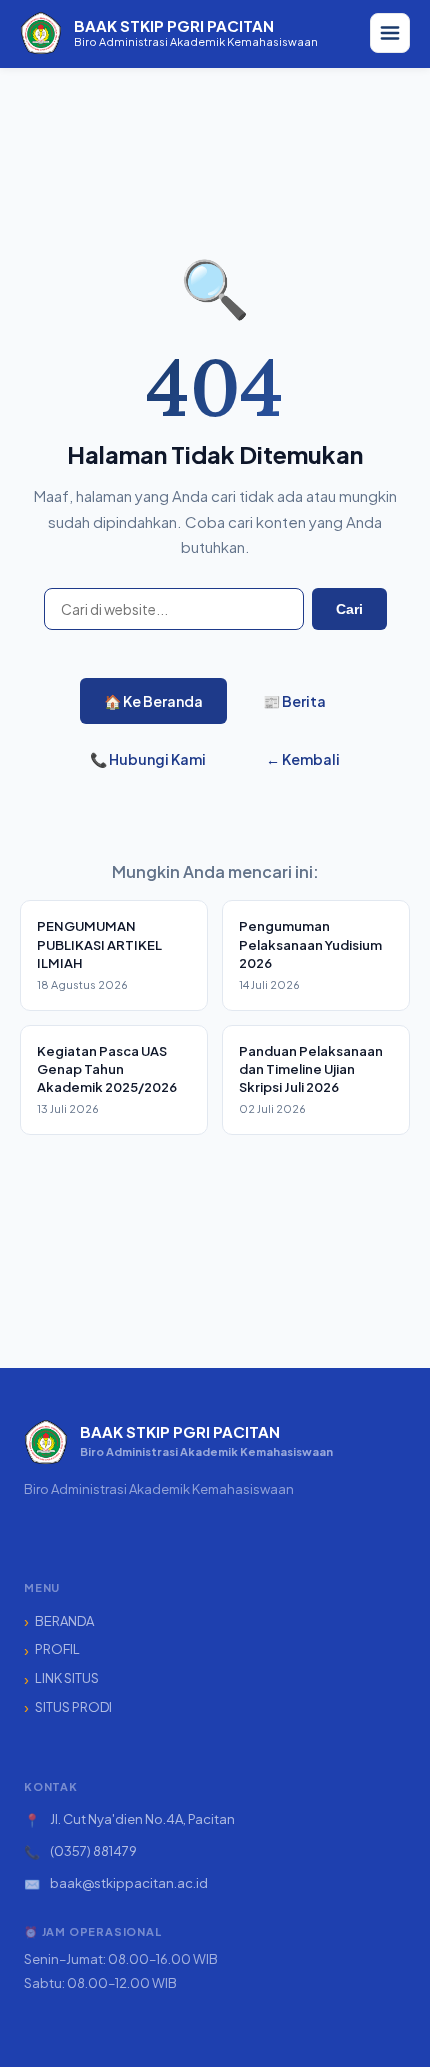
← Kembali (303, 759)
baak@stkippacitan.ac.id (129, 1883)
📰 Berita (294, 701)
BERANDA (64, 1621)
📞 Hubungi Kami (148, 759)
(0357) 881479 (93, 1851)
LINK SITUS (67, 1678)
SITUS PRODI (73, 1707)
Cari (349, 609)
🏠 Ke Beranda (153, 701)
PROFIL (57, 1649)
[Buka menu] (390, 33)
